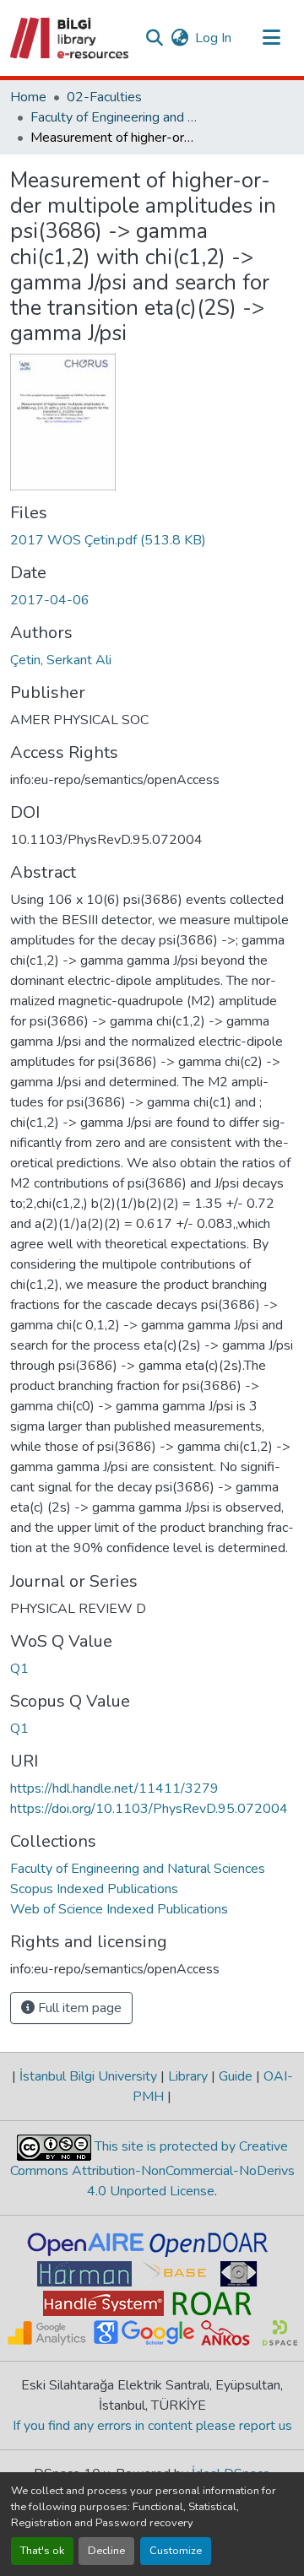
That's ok (42, 2551)
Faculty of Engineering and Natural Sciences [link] (115, 117)
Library (188, 2076)
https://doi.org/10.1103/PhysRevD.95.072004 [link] (149, 1809)
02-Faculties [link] (104, 97)
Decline (106, 2551)
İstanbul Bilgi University (88, 2076)
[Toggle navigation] (272, 38)
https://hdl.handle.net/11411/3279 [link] (114, 1789)
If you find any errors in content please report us (152, 2426)
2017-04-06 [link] (50, 600)
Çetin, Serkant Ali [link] (61, 660)
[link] (152, 540)
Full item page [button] (78, 2008)
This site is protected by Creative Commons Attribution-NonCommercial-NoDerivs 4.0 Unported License (152, 2169)
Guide (236, 2076)
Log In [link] (213, 38)
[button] (71, 38)
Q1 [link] (19, 1669)
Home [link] (28, 97)
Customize (176, 2551)
